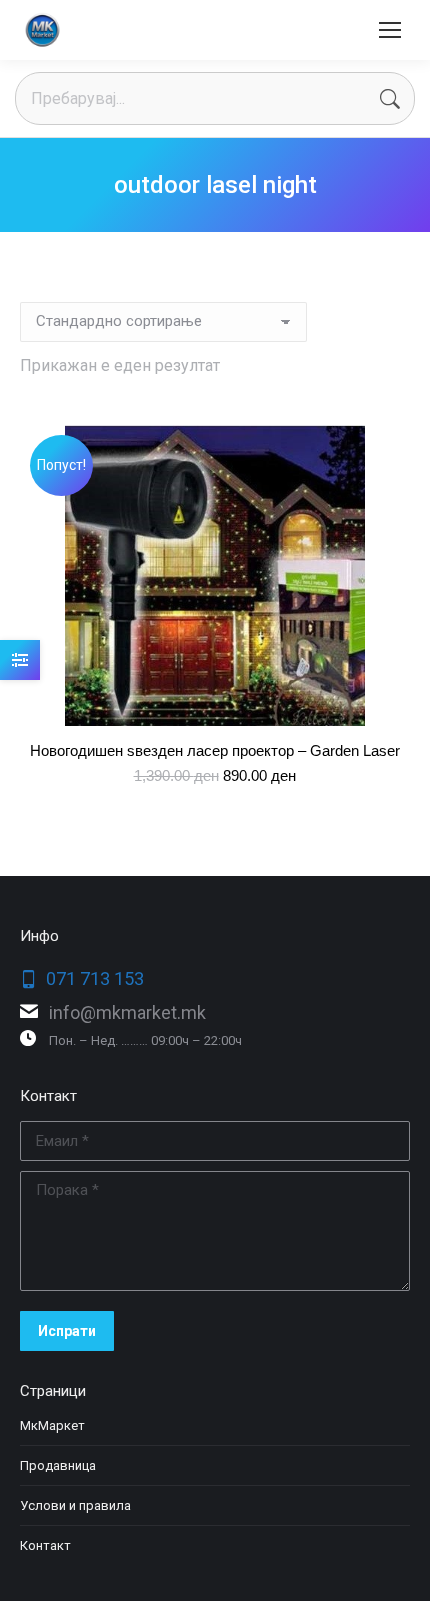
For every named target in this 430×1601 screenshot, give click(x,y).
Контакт (45, 1545)
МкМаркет (52, 1425)
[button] (383, 700)
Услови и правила (75, 1505)
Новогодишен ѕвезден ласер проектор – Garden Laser (215, 750)
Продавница (58, 1465)
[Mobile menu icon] (390, 30)
